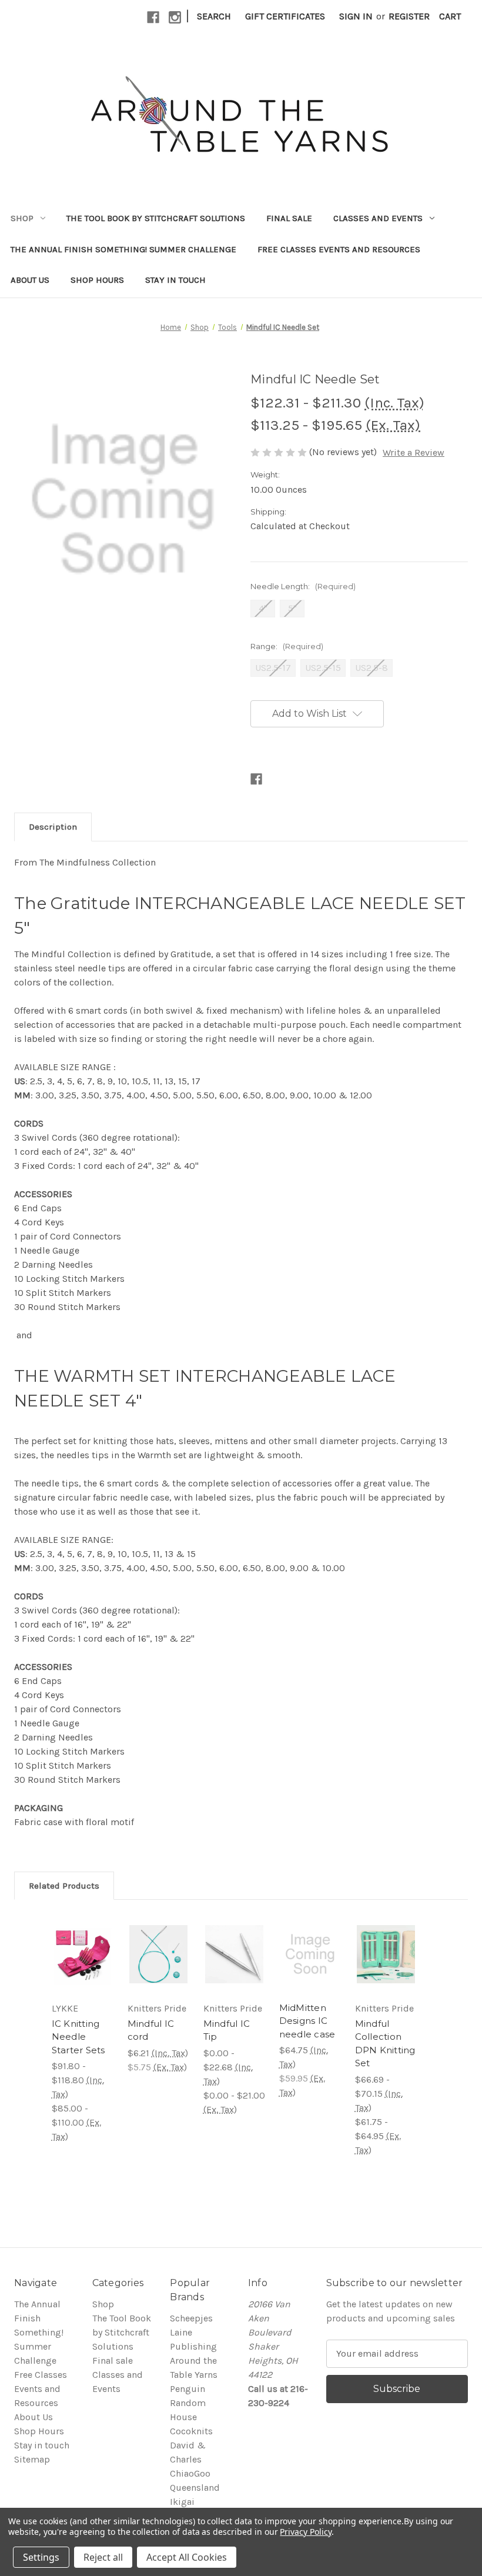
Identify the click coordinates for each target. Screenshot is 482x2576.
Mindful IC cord (151, 2030)
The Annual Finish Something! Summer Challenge (123, 249)
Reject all (103, 2557)
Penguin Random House (188, 2403)
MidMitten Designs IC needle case (307, 2021)
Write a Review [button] (414, 452)
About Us (30, 280)
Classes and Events (378, 218)
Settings (41, 2557)
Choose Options (158, 1954)
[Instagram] (175, 17)
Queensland (195, 2488)
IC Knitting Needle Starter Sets (78, 2037)
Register (409, 16)
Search (214, 16)
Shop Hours (97, 280)
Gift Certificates (285, 16)
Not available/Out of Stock (91, 1954)
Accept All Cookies (187, 2557)
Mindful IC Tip (227, 2030)
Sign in (356, 16)
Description (53, 827)
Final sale (289, 218)
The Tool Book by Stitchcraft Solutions (156, 218)
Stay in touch (175, 280)
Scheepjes (191, 2318)
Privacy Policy (305, 2532)
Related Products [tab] (64, 1886)
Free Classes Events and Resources (339, 249)
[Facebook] (153, 17)
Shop (22, 218)
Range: (287, 646)
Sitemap (32, 2459)
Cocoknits (191, 2431)
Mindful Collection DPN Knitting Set (385, 2044)
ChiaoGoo (190, 2473)
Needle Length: (303, 586)
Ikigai (182, 2502)
